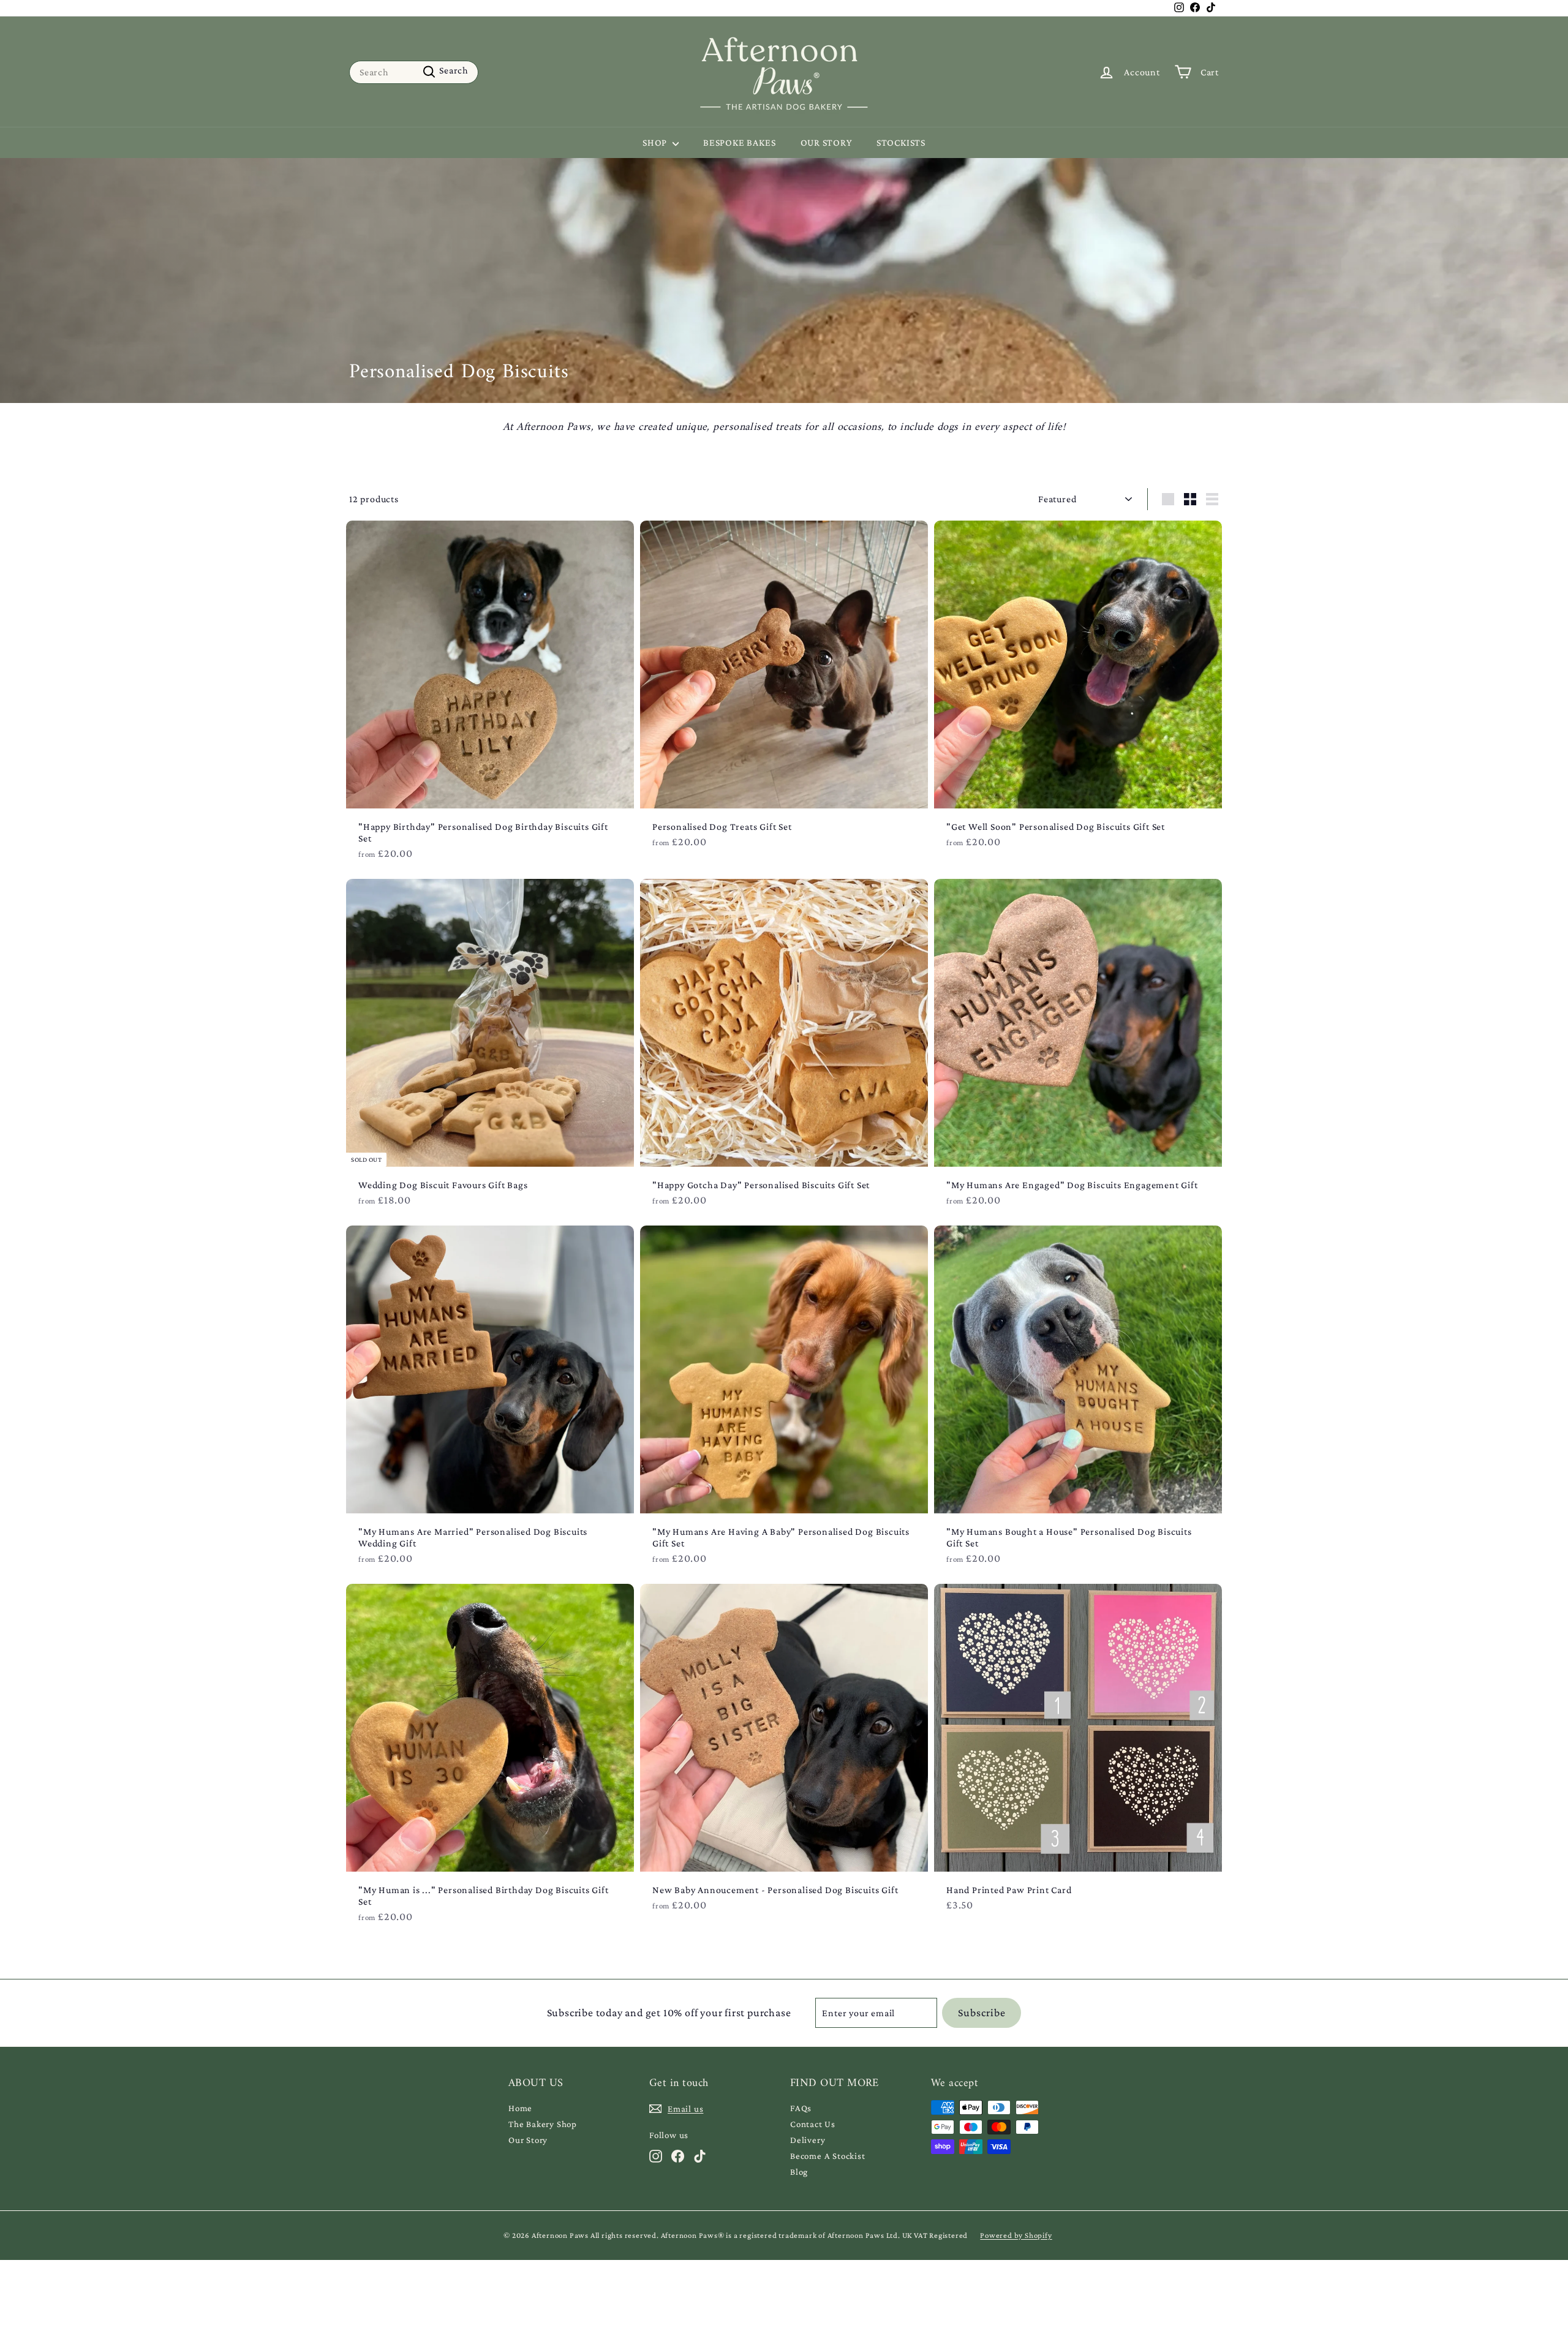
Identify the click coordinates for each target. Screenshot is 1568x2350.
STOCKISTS (901, 142)
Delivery (808, 2140)
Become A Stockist (828, 2156)
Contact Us (813, 2124)
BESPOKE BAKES (739, 142)
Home (520, 2108)
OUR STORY (826, 142)
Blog (799, 2172)
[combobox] (414, 72)
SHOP (656, 142)
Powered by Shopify (1016, 2235)
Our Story (528, 2140)
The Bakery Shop (543, 2124)
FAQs (801, 2108)
